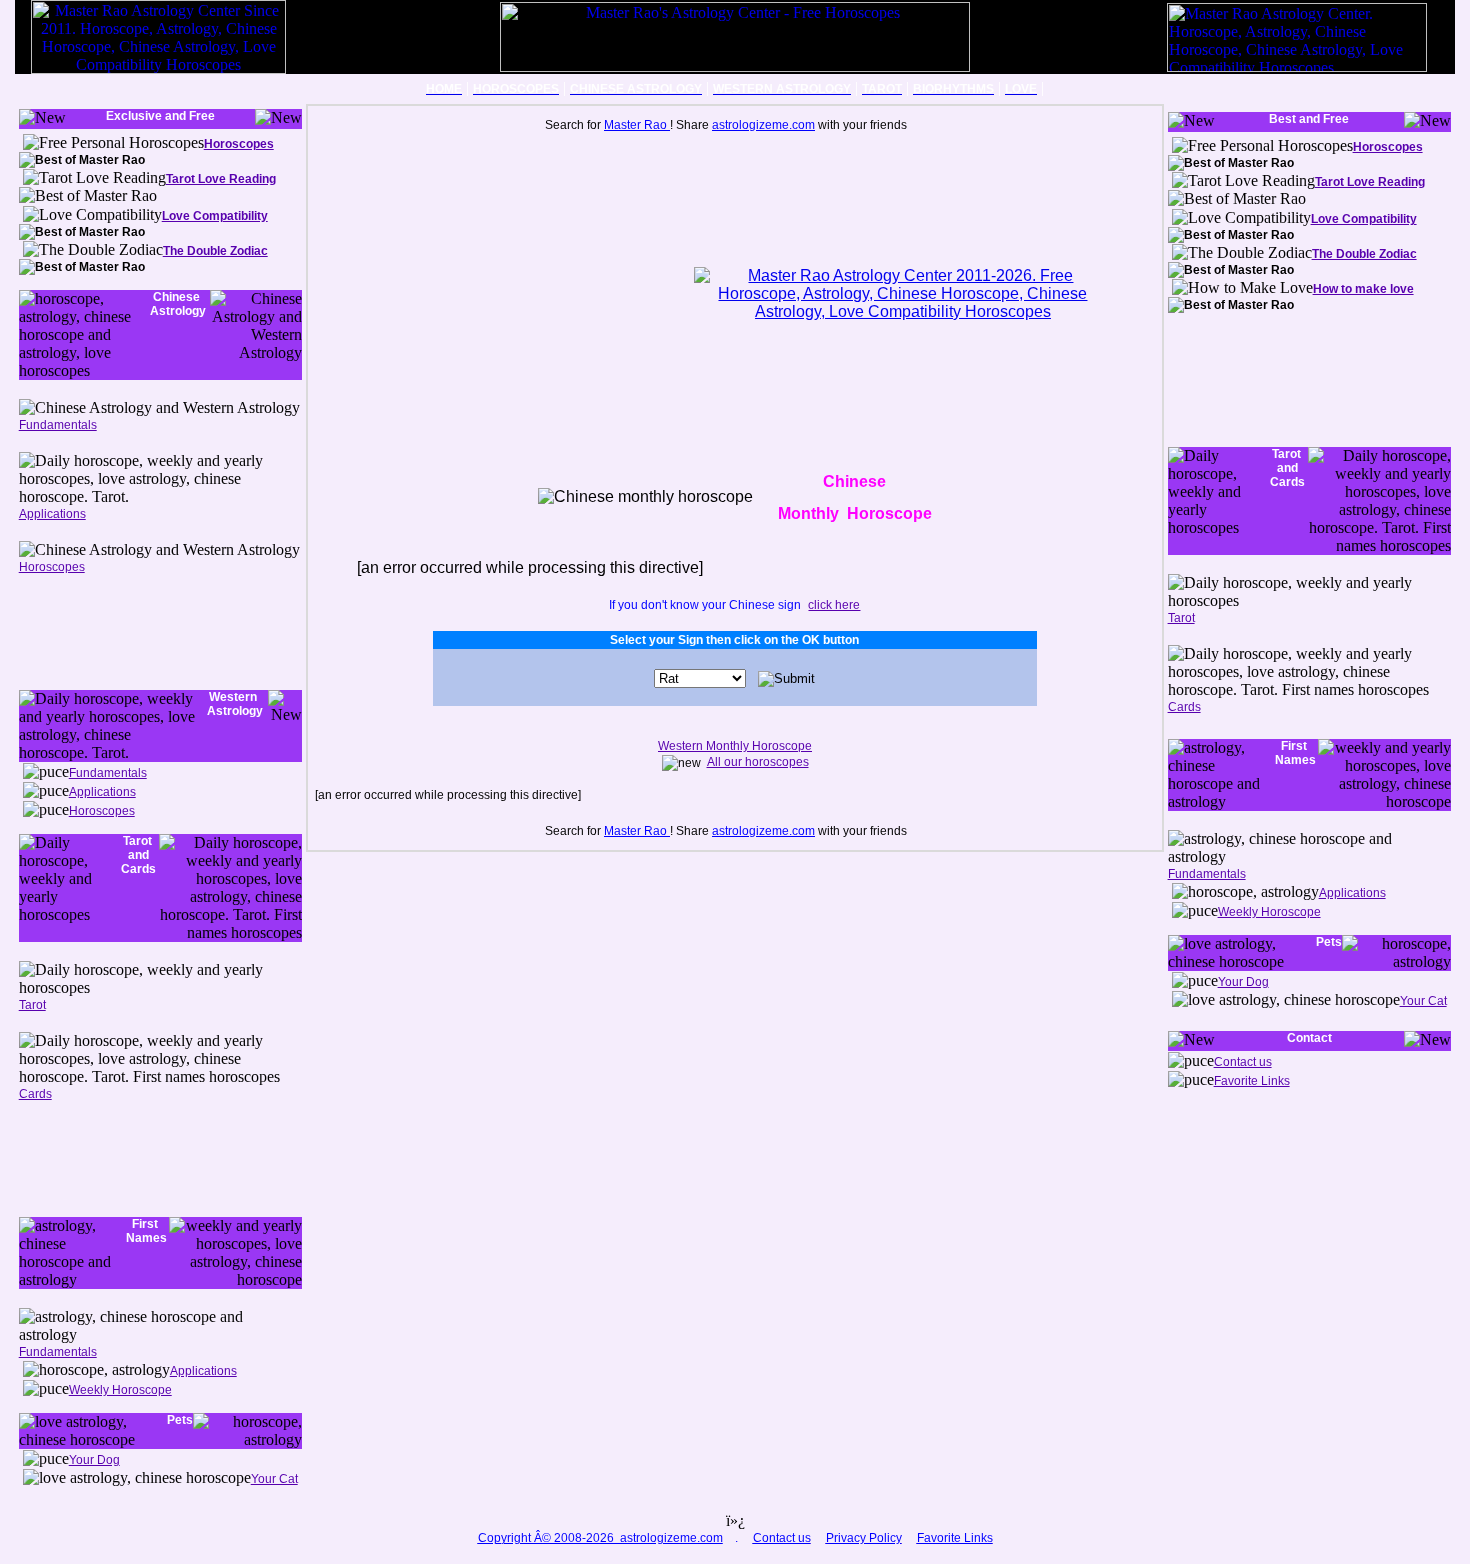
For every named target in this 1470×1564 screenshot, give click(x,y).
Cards (35, 1094)
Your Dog (94, 1460)
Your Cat (274, 1479)
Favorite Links (1252, 1081)
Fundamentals (58, 425)
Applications (52, 514)
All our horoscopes (758, 762)
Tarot (32, 1005)
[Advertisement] (109, 630)
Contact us (1243, 1062)
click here (834, 605)
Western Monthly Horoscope (735, 746)
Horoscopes (52, 567)
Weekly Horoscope (120, 1390)
